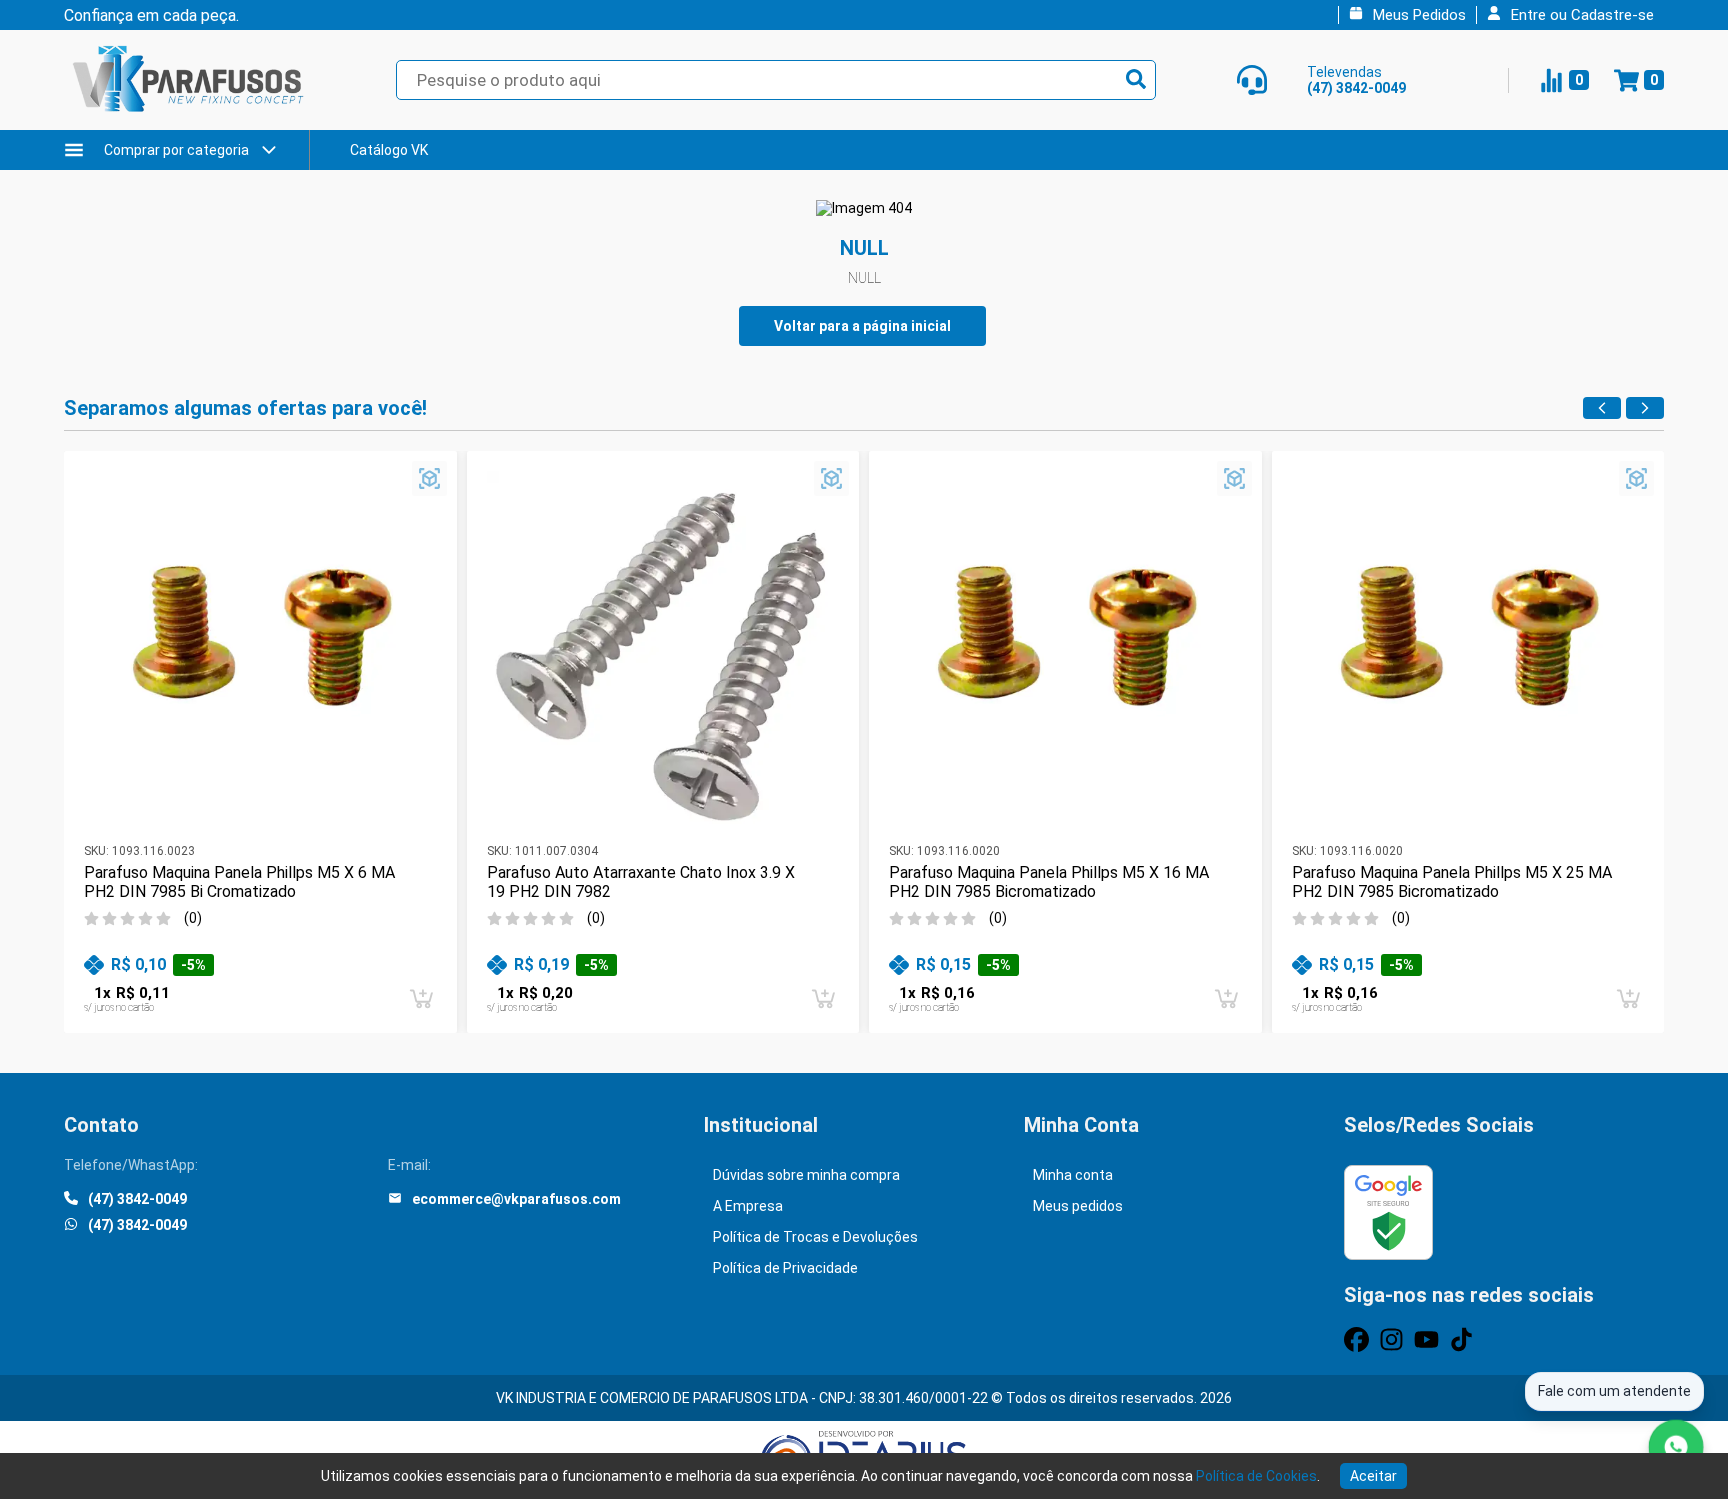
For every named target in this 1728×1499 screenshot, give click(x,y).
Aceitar (1373, 1476)
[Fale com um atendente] (1676, 1447)
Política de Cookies (1256, 1476)
